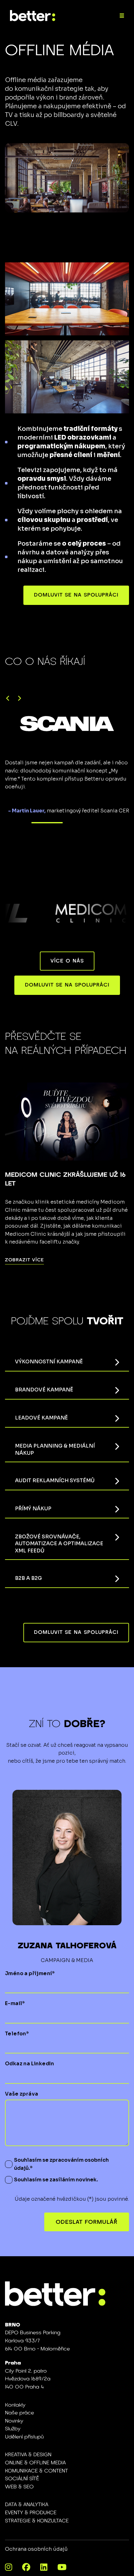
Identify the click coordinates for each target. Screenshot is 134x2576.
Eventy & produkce (31, 2513)
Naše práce (19, 2413)
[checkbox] (9, 2164)
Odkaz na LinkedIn (30, 2064)
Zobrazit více (24, 1260)
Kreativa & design (28, 2455)
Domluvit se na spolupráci (76, 595)
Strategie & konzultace (37, 2521)
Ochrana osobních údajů (36, 2549)
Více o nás (67, 961)
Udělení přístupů (24, 2437)
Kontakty (15, 2405)
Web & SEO (19, 2487)
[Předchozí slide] (8, 699)
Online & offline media (35, 2463)
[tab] (47, 823)
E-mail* (15, 2003)
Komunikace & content (36, 2471)
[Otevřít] (122, 16)
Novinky (14, 2421)
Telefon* (17, 2034)
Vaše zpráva (22, 2094)
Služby (13, 2429)
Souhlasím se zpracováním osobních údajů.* (61, 2164)
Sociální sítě (22, 2479)
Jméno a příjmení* (30, 1973)
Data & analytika (27, 2505)
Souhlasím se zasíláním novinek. (56, 2180)
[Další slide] (19, 699)
